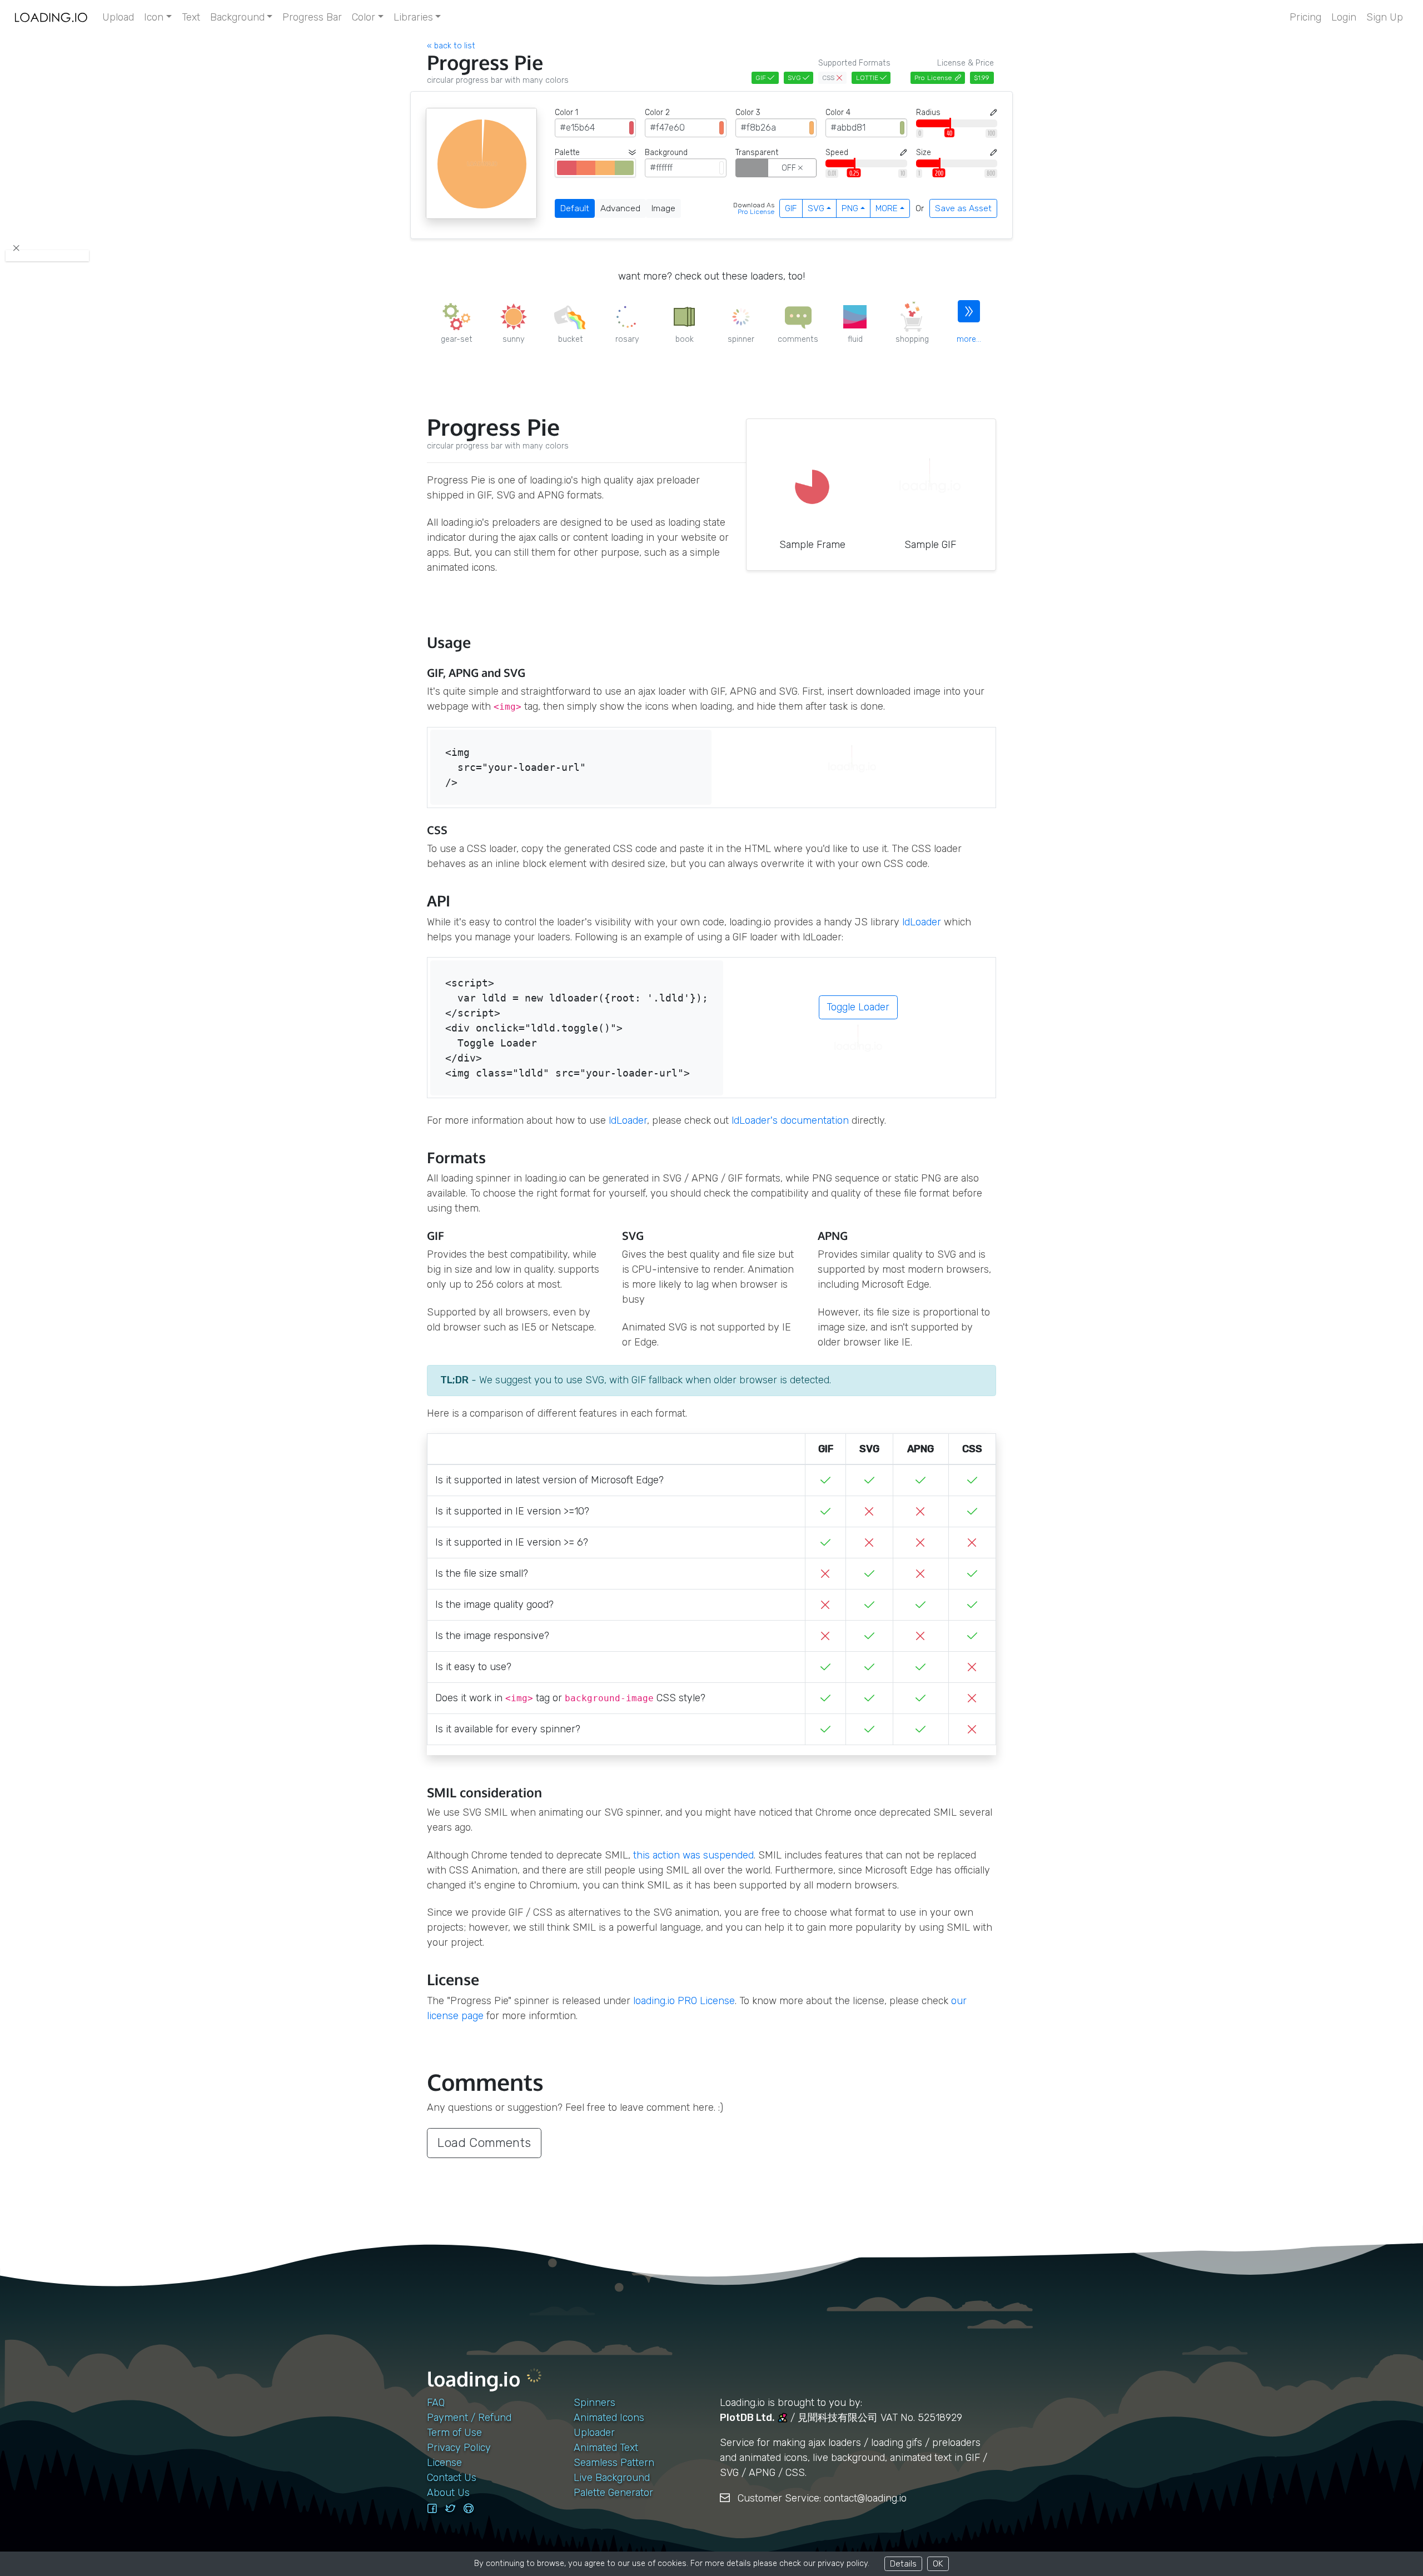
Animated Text (606, 2448)
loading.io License (684, 2001)
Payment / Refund (469, 2418)
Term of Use (454, 2433)
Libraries (413, 17)
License (444, 2463)
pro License (756, 212)
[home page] (51, 18)
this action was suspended (693, 1855)
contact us (452, 2478)
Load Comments (484, 2143)
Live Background (612, 2478)
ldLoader (922, 922)
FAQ (436, 2403)
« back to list (451, 46)
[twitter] (450, 2509)
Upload (118, 17)
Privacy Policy (459, 2448)
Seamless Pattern (614, 2463)
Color (364, 17)
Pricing (1305, 17)
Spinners (594, 2403)
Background (237, 17)
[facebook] (432, 2509)
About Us (448, 2493)
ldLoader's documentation (790, 1120)
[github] (469, 2509)
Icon (154, 17)
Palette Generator (613, 2493)
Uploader (594, 2433)
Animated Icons (609, 2418)
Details (903, 2563)
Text (191, 17)
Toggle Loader (858, 1007)
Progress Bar (312, 17)
